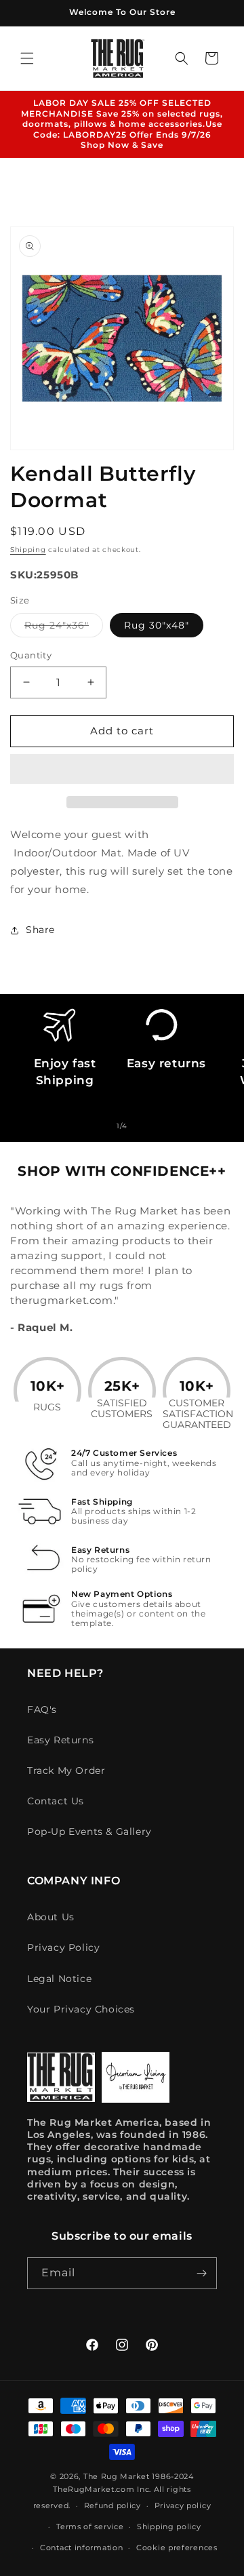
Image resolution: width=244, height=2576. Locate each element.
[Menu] (27, 58)
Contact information (81, 2548)
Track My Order (66, 1770)
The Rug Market (117, 2476)
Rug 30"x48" (157, 625)
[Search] (182, 58)
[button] (122, 770)
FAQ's (42, 1709)
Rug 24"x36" (64, 628)
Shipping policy (169, 2527)
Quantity (31, 655)
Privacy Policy (63, 1947)
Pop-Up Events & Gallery (89, 1831)
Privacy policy (183, 2505)
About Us (51, 1917)
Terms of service (90, 2527)
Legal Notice (59, 1979)
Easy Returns (60, 1740)
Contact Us (56, 1801)
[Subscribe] (201, 2273)
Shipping (28, 550)
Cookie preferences (177, 2548)
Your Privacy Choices (81, 2009)
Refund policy (113, 2505)
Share (40, 930)
